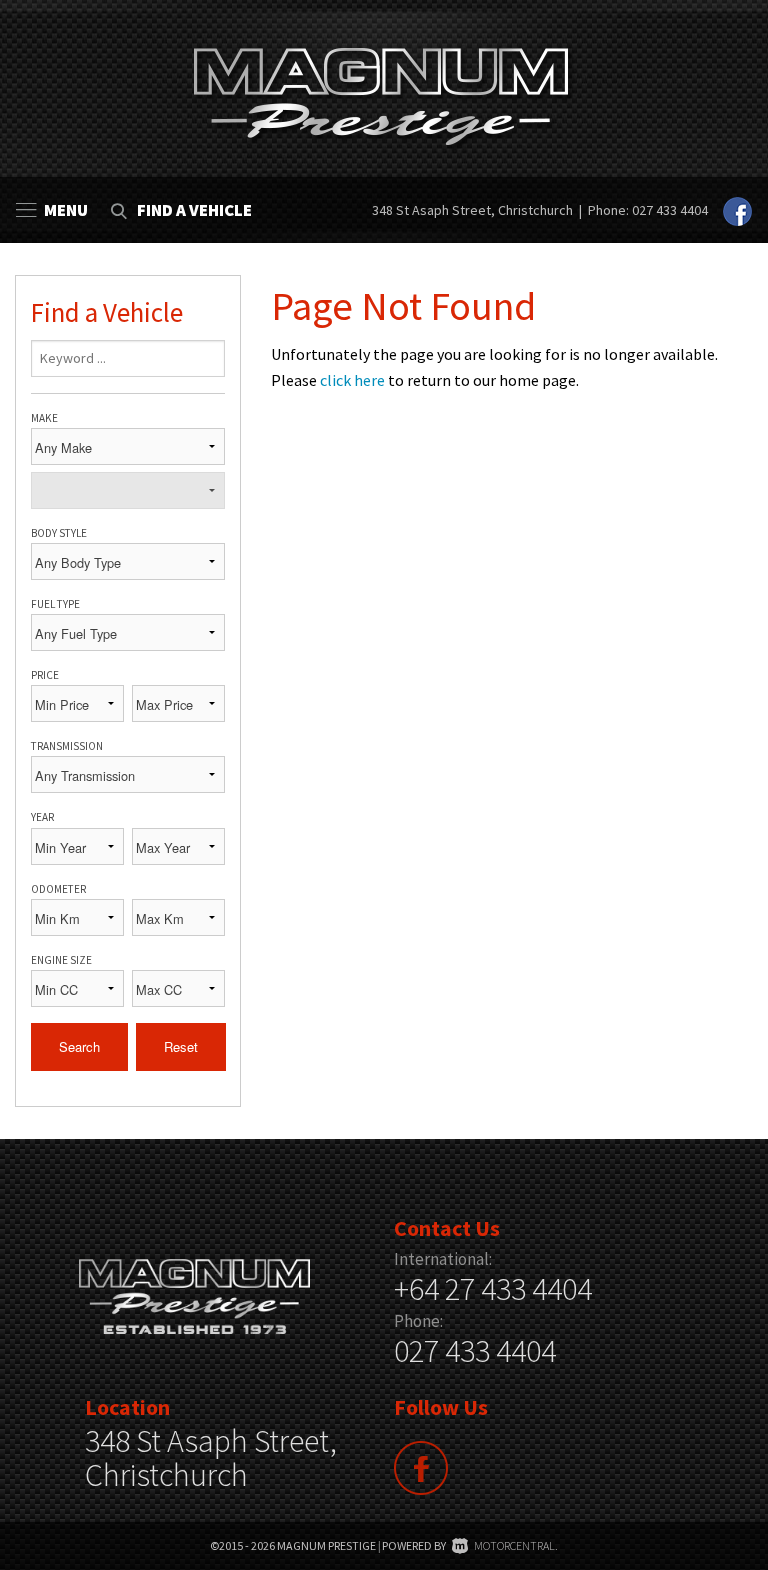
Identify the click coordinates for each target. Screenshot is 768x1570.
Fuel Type (55, 604)
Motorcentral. (516, 1545)
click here (352, 380)
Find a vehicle (194, 210)
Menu (66, 210)
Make (44, 418)
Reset (181, 1046)
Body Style (59, 533)
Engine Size (61, 960)
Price (45, 675)
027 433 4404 (670, 210)
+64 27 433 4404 (493, 1289)
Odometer (58, 889)
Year (42, 817)
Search (79, 1046)
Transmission (67, 746)
